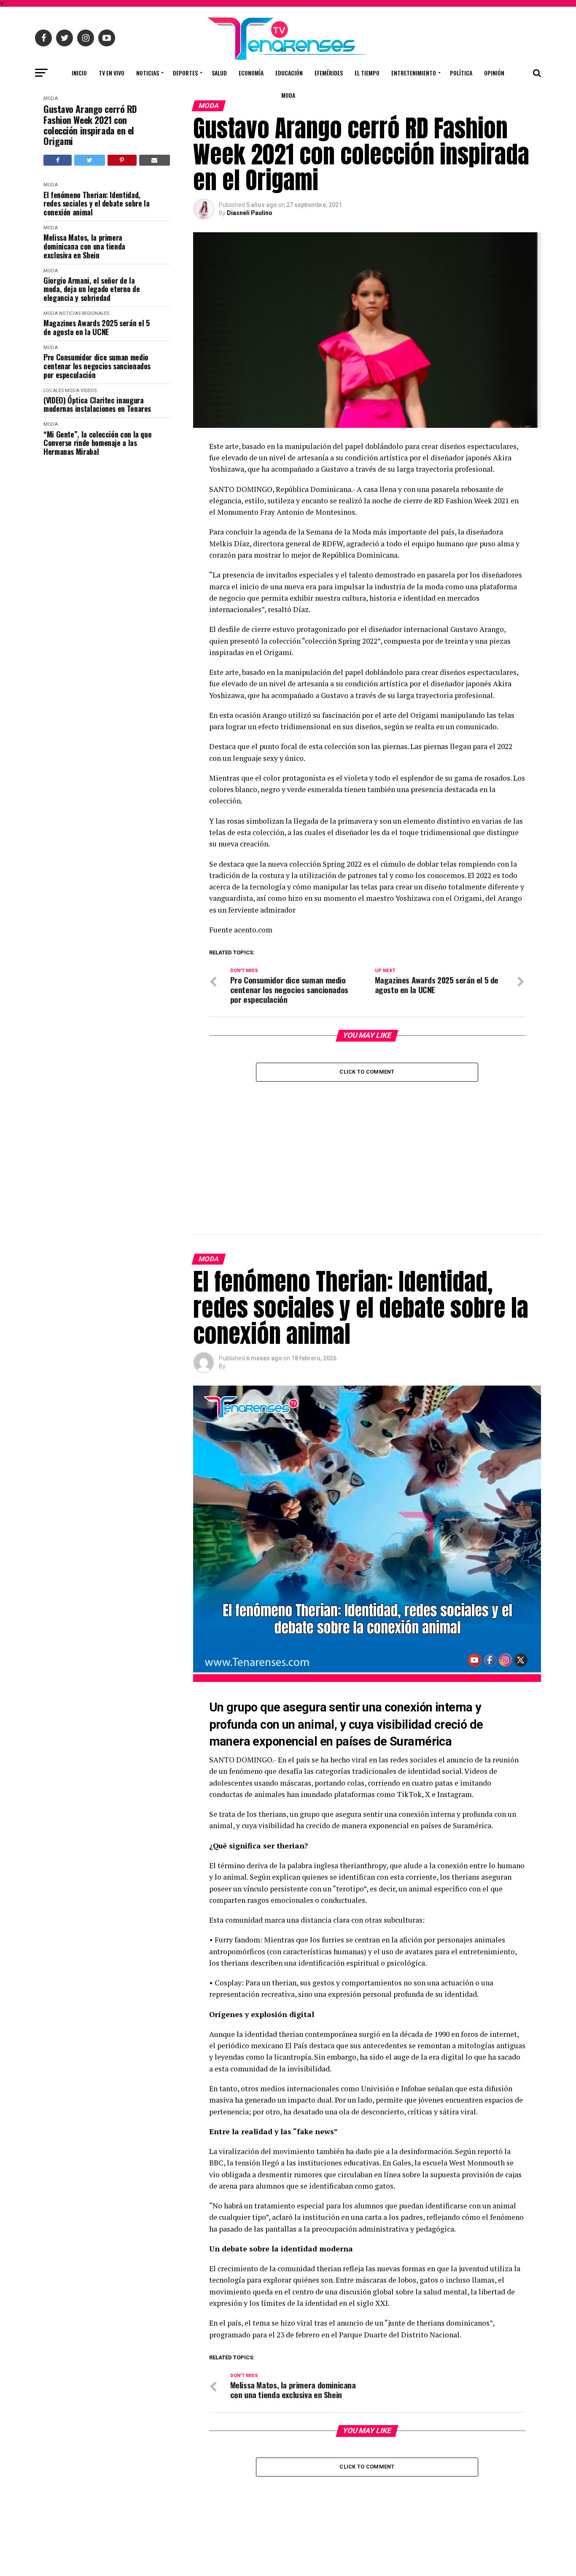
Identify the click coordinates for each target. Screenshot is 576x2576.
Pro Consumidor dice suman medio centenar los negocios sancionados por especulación (97, 366)
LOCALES (54, 391)
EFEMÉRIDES (329, 73)
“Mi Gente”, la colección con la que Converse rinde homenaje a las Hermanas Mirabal (97, 443)
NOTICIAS (148, 73)
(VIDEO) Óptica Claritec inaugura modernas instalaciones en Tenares (97, 404)
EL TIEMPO (367, 73)
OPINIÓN (494, 73)
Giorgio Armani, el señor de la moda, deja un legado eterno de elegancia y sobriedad (92, 289)
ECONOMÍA (251, 73)
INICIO (79, 73)
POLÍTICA (461, 73)
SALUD (219, 73)
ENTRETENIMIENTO (414, 73)
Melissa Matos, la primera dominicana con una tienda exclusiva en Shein (84, 246)
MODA (288, 95)
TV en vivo (112, 73)
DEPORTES (185, 73)
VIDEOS (89, 391)
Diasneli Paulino (250, 213)
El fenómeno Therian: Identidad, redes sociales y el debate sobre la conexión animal (96, 204)
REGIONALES (96, 313)
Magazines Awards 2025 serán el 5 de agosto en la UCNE (96, 327)
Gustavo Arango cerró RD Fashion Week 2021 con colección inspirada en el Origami (90, 125)
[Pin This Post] (122, 160)
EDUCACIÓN (289, 73)
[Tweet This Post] (89, 160)
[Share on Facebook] (58, 160)
